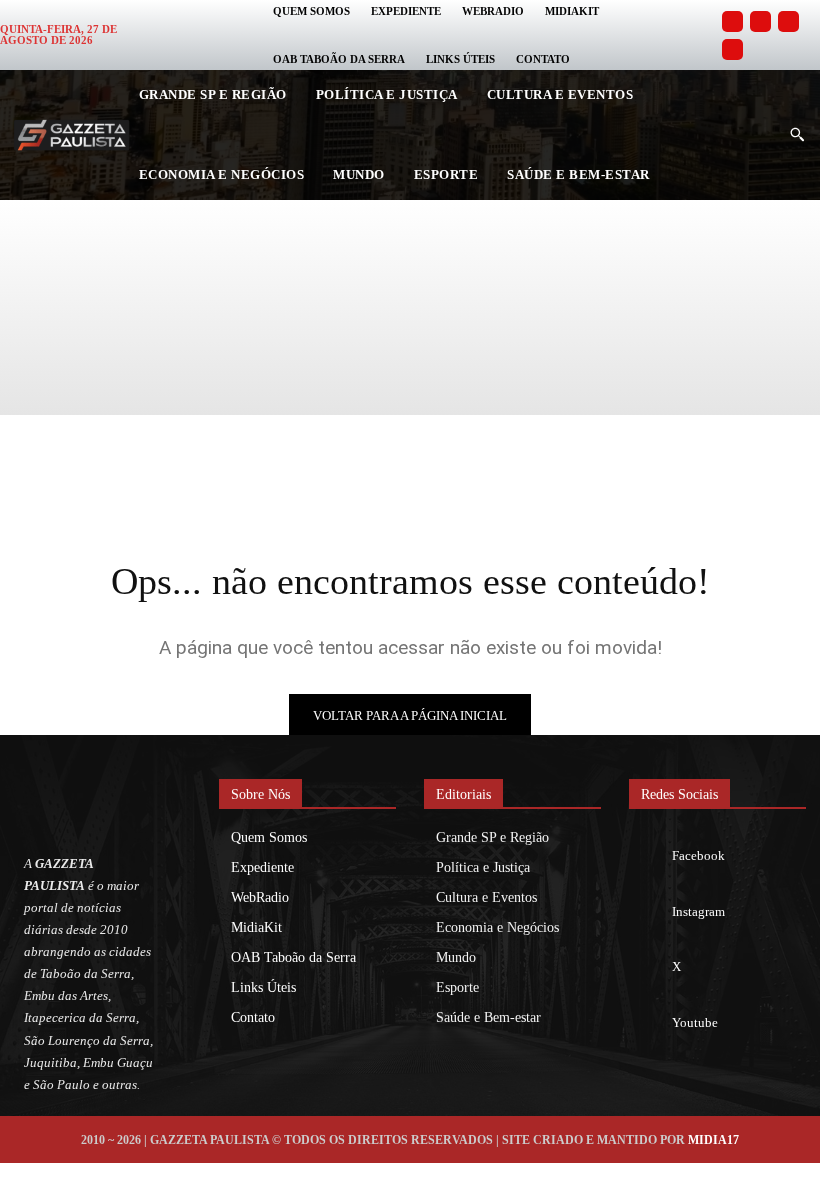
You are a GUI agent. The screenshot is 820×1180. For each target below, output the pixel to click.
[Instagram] (760, 21)
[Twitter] (788, 21)
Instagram (698, 911)
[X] (649, 967)
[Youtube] (732, 49)
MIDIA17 (713, 1140)
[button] (797, 135)
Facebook (698, 855)
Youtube (695, 1022)
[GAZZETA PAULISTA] (71, 135)
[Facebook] (732, 21)
